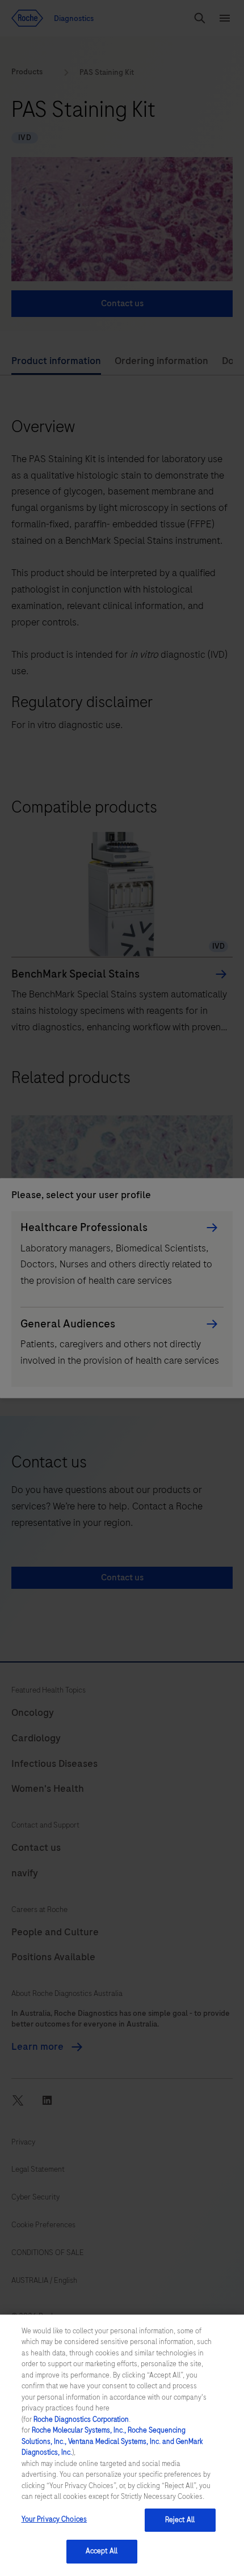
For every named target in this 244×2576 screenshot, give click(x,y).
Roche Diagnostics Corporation (81, 2420)
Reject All (180, 2520)
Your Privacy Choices (54, 2519)
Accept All (102, 2551)
